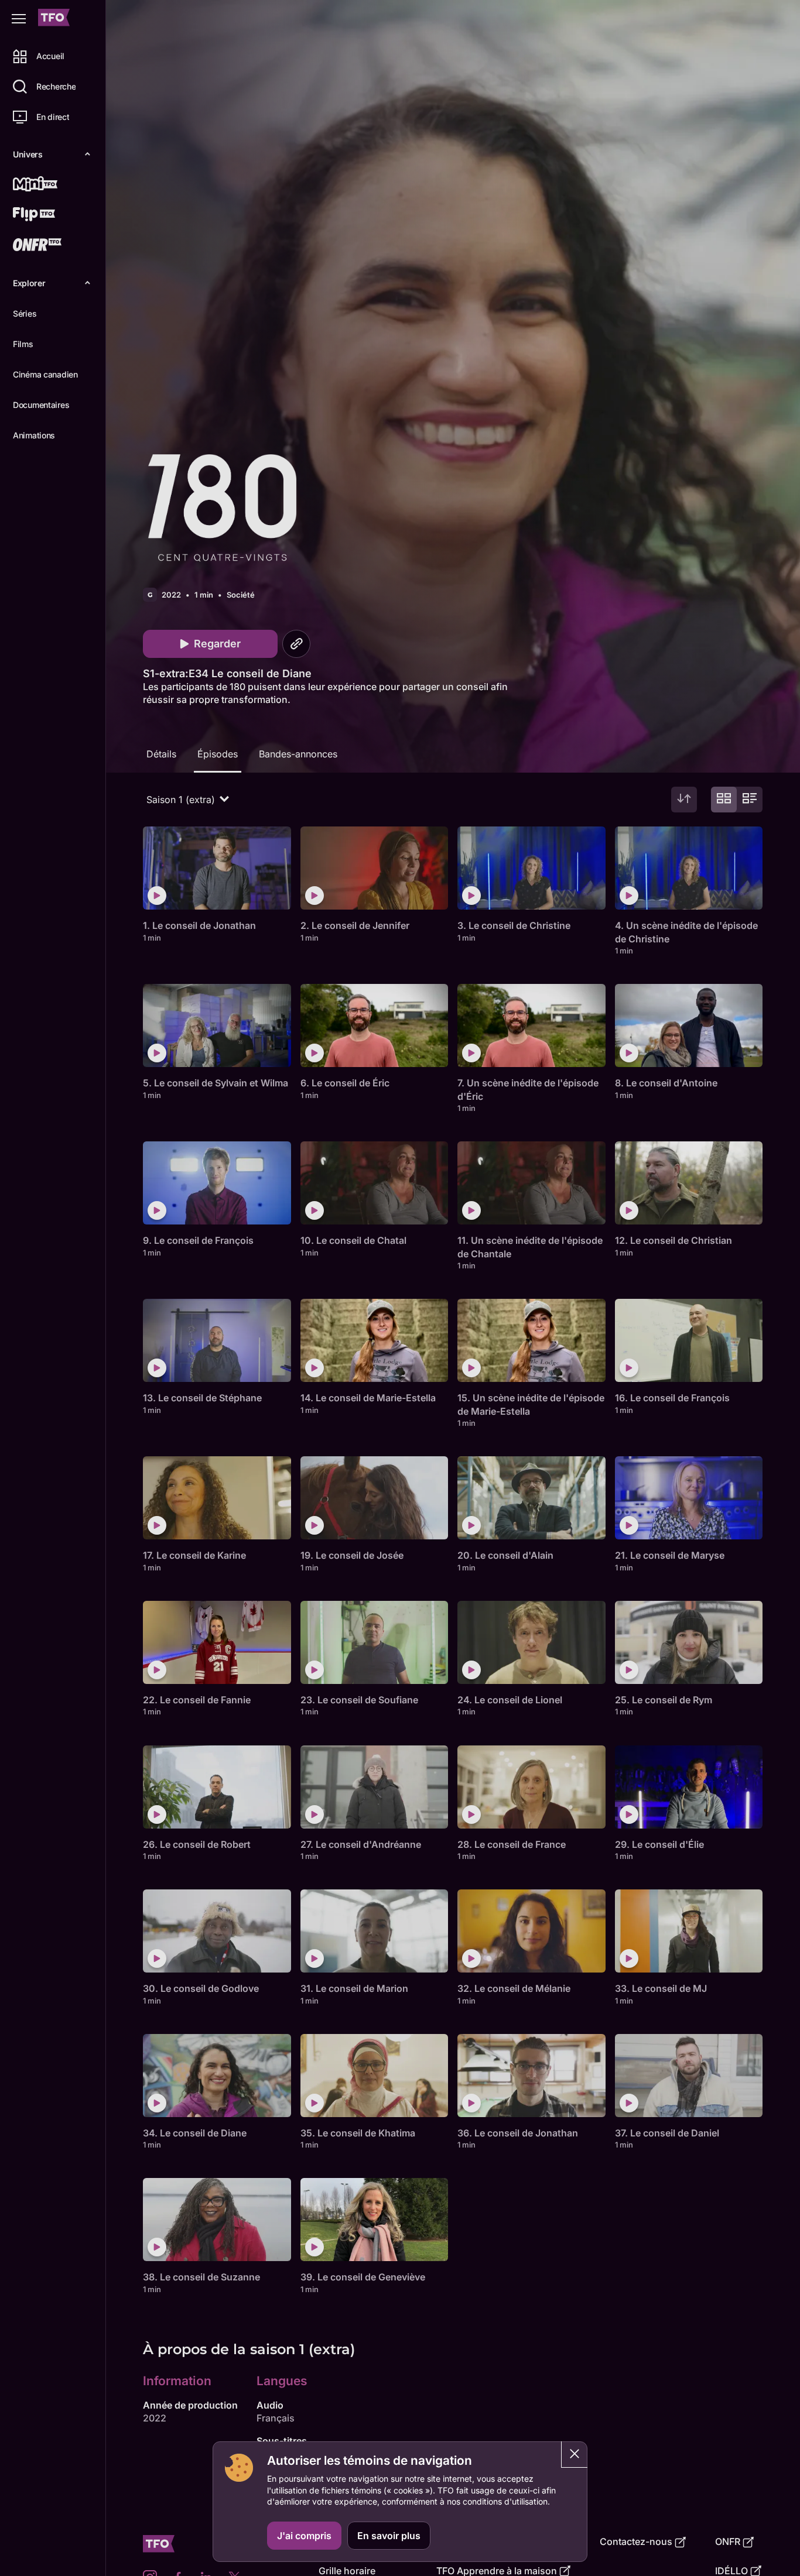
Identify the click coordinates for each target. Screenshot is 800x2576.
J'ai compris (304, 2536)
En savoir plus (389, 2536)
